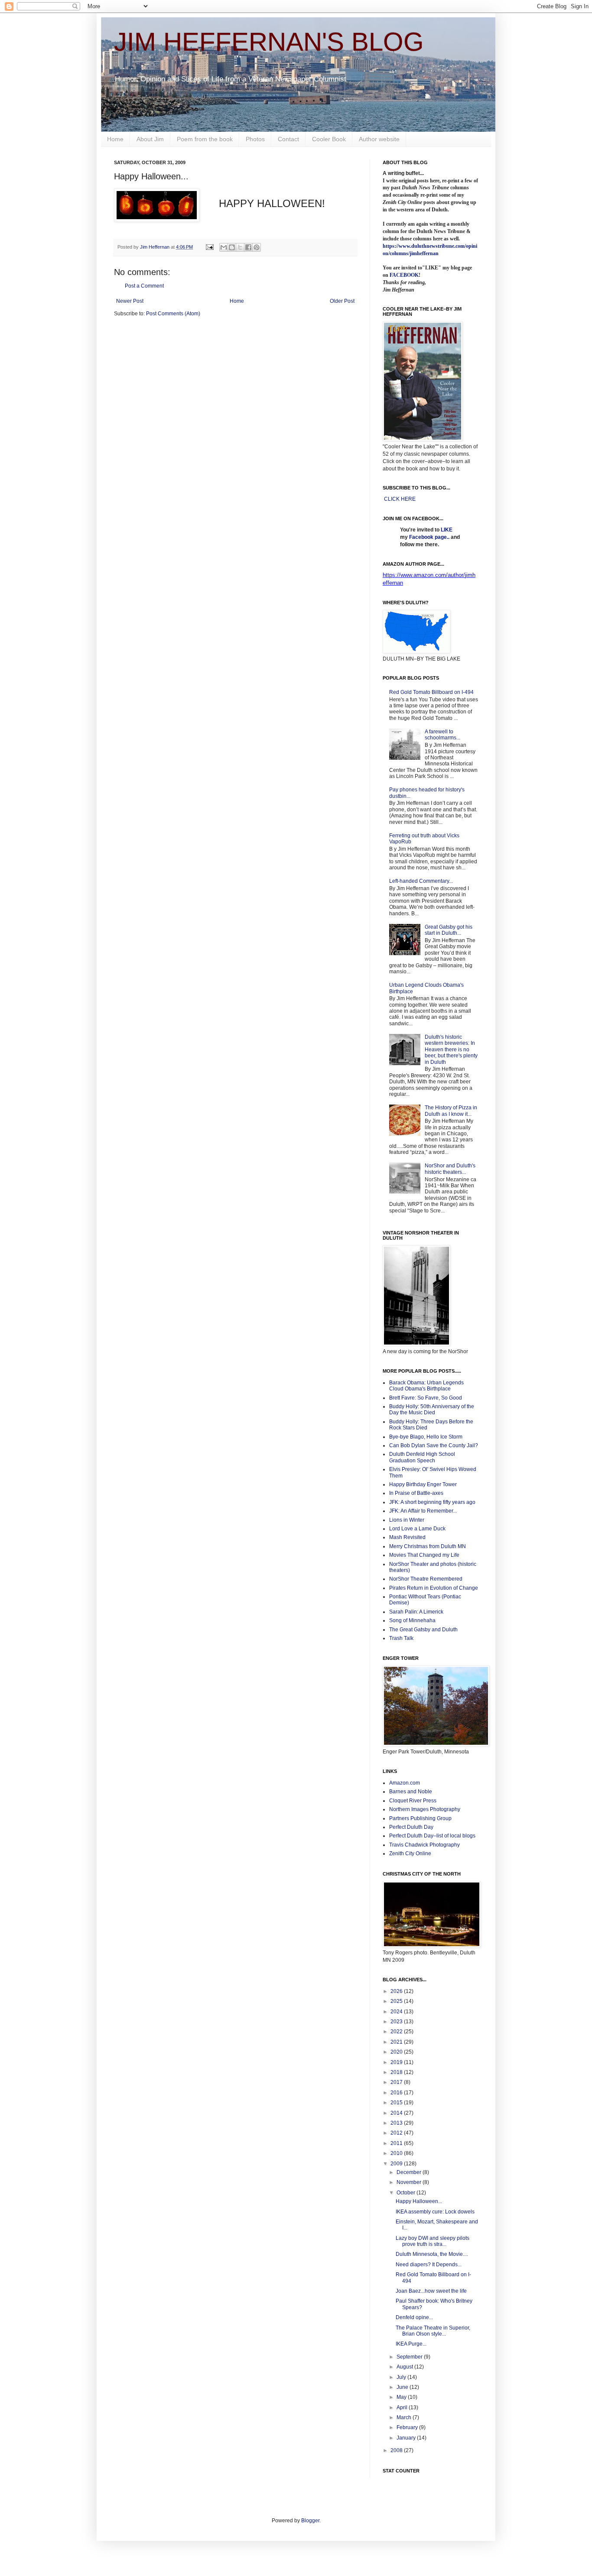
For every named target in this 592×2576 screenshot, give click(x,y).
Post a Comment (144, 286)
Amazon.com (405, 1783)
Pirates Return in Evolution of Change (434, 1588)
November (410, 2182)
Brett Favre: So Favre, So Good (426, 1398)
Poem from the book (205, 139)
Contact (288, 139)
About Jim (150, 139)
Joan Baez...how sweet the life (431, 2291)
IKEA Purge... (411, 2344)
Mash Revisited (407, 1537)
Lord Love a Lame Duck (417, 1529)
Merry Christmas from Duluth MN (428, 1546)
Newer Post (130, 301)
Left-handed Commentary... (421, 881)
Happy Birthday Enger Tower (423, 1484)
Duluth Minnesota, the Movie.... (432, 2254)
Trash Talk (401, 1638)
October (407, 2193)
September (410, 2357)
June (403, 2387)
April (403, 2408)
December (410, 2172)
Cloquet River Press (413, 1801)
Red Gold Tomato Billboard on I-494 (431, 692)
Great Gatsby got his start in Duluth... (449, 930)
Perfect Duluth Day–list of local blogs (432, 1836)
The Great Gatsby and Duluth (423, 1630)
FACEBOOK (404, 275)
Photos (255, 139)
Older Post (342, 301)
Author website (379, 139)
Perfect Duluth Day (411, 1827)
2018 (397, 2072)
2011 (397, 2143)
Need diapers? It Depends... (429, 2265)
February (408, 2427)
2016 (397, 2093)
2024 (397, 2012)
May (402, 2397)
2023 (397, 2022)
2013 (397, 2123)
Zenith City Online (410, 1853)
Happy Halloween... (419, 2201)
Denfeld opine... (414, 2317)
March (405, 2417)
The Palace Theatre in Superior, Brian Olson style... (433, 2331)
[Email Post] (209, 247)
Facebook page (428, 537)
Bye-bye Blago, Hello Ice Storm (426, 1437)
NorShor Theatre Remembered (426, 1579)
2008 (397, 2450)
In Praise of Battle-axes (416, 1493)
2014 (397, 2113)
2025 (397, 2001)
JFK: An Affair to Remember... (423, 1511)
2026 (397, 1991)
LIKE (447, 530)
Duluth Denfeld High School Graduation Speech (422, 1457)
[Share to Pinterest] (257, 247)
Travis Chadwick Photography (424, 1845)
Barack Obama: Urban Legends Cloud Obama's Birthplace (426, 1386)
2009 (397, 2164)
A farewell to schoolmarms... (442, 735)
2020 (397, 2052)
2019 (397, 2062)
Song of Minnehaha (412, 1620)
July (402, 2377)
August (405, 2367)
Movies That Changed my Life (424, 1555)
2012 (397, 2133)
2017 (397, 2082)
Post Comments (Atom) (173, 314)
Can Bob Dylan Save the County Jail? (434, 1445)
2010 (397, 2153)
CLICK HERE (400, 499)
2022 (397, 2032)
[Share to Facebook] (248, 247)
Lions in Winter (407, 1520)
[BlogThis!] (232, 247)
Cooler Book (329, 139)
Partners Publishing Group (420, 1818)
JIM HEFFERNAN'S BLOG (269, 42)
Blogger (310, 2521)
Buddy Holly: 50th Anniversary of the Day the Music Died (432, 1410)
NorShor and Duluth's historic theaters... (450, 1169)
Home (115, 139)
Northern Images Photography (425, 1809)
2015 (397, 2103)
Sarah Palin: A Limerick (416, 1612)
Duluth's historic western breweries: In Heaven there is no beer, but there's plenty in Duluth (451, 1050)
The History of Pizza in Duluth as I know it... (451, 1111)
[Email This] (224, 247)
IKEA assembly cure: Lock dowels (435, 2212)
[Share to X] (240, 247)
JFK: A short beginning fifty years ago (432, 1502)
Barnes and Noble (411, 1792)
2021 (397, 2042)
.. (448, 537)
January (407, 2438)
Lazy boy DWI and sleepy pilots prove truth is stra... (433, 2241)
